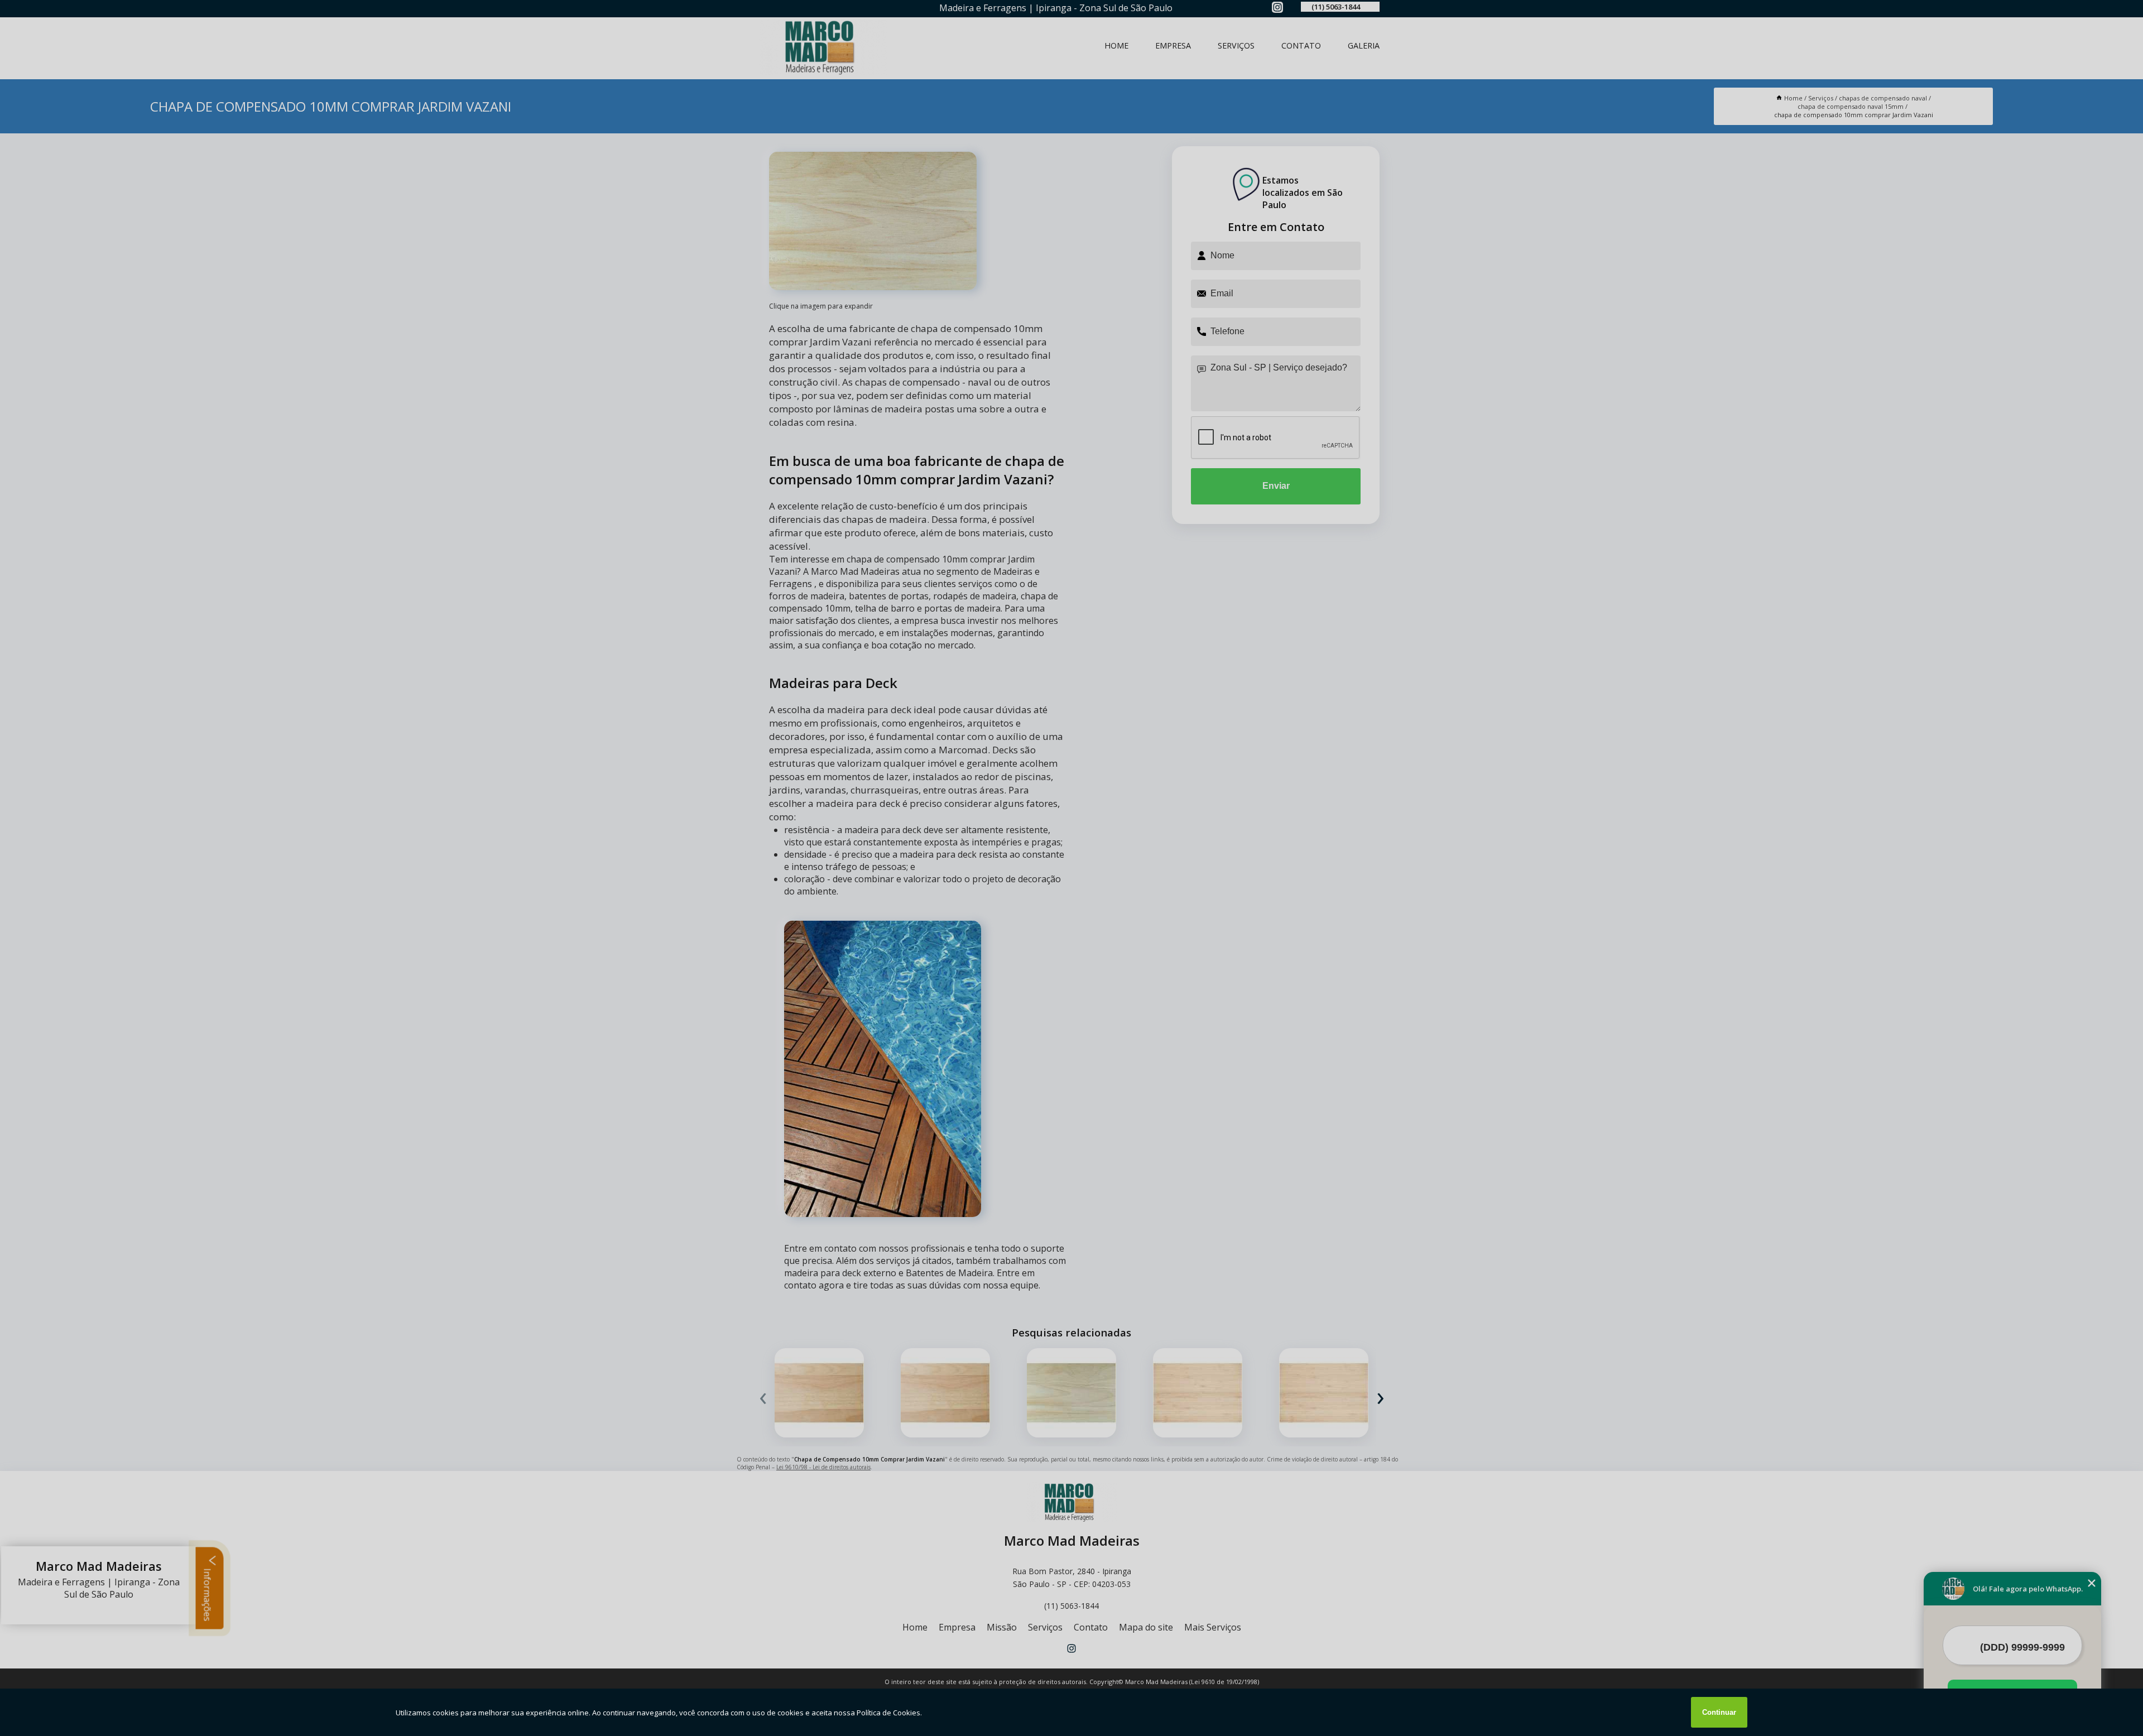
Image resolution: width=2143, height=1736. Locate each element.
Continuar (1719, 1712)
